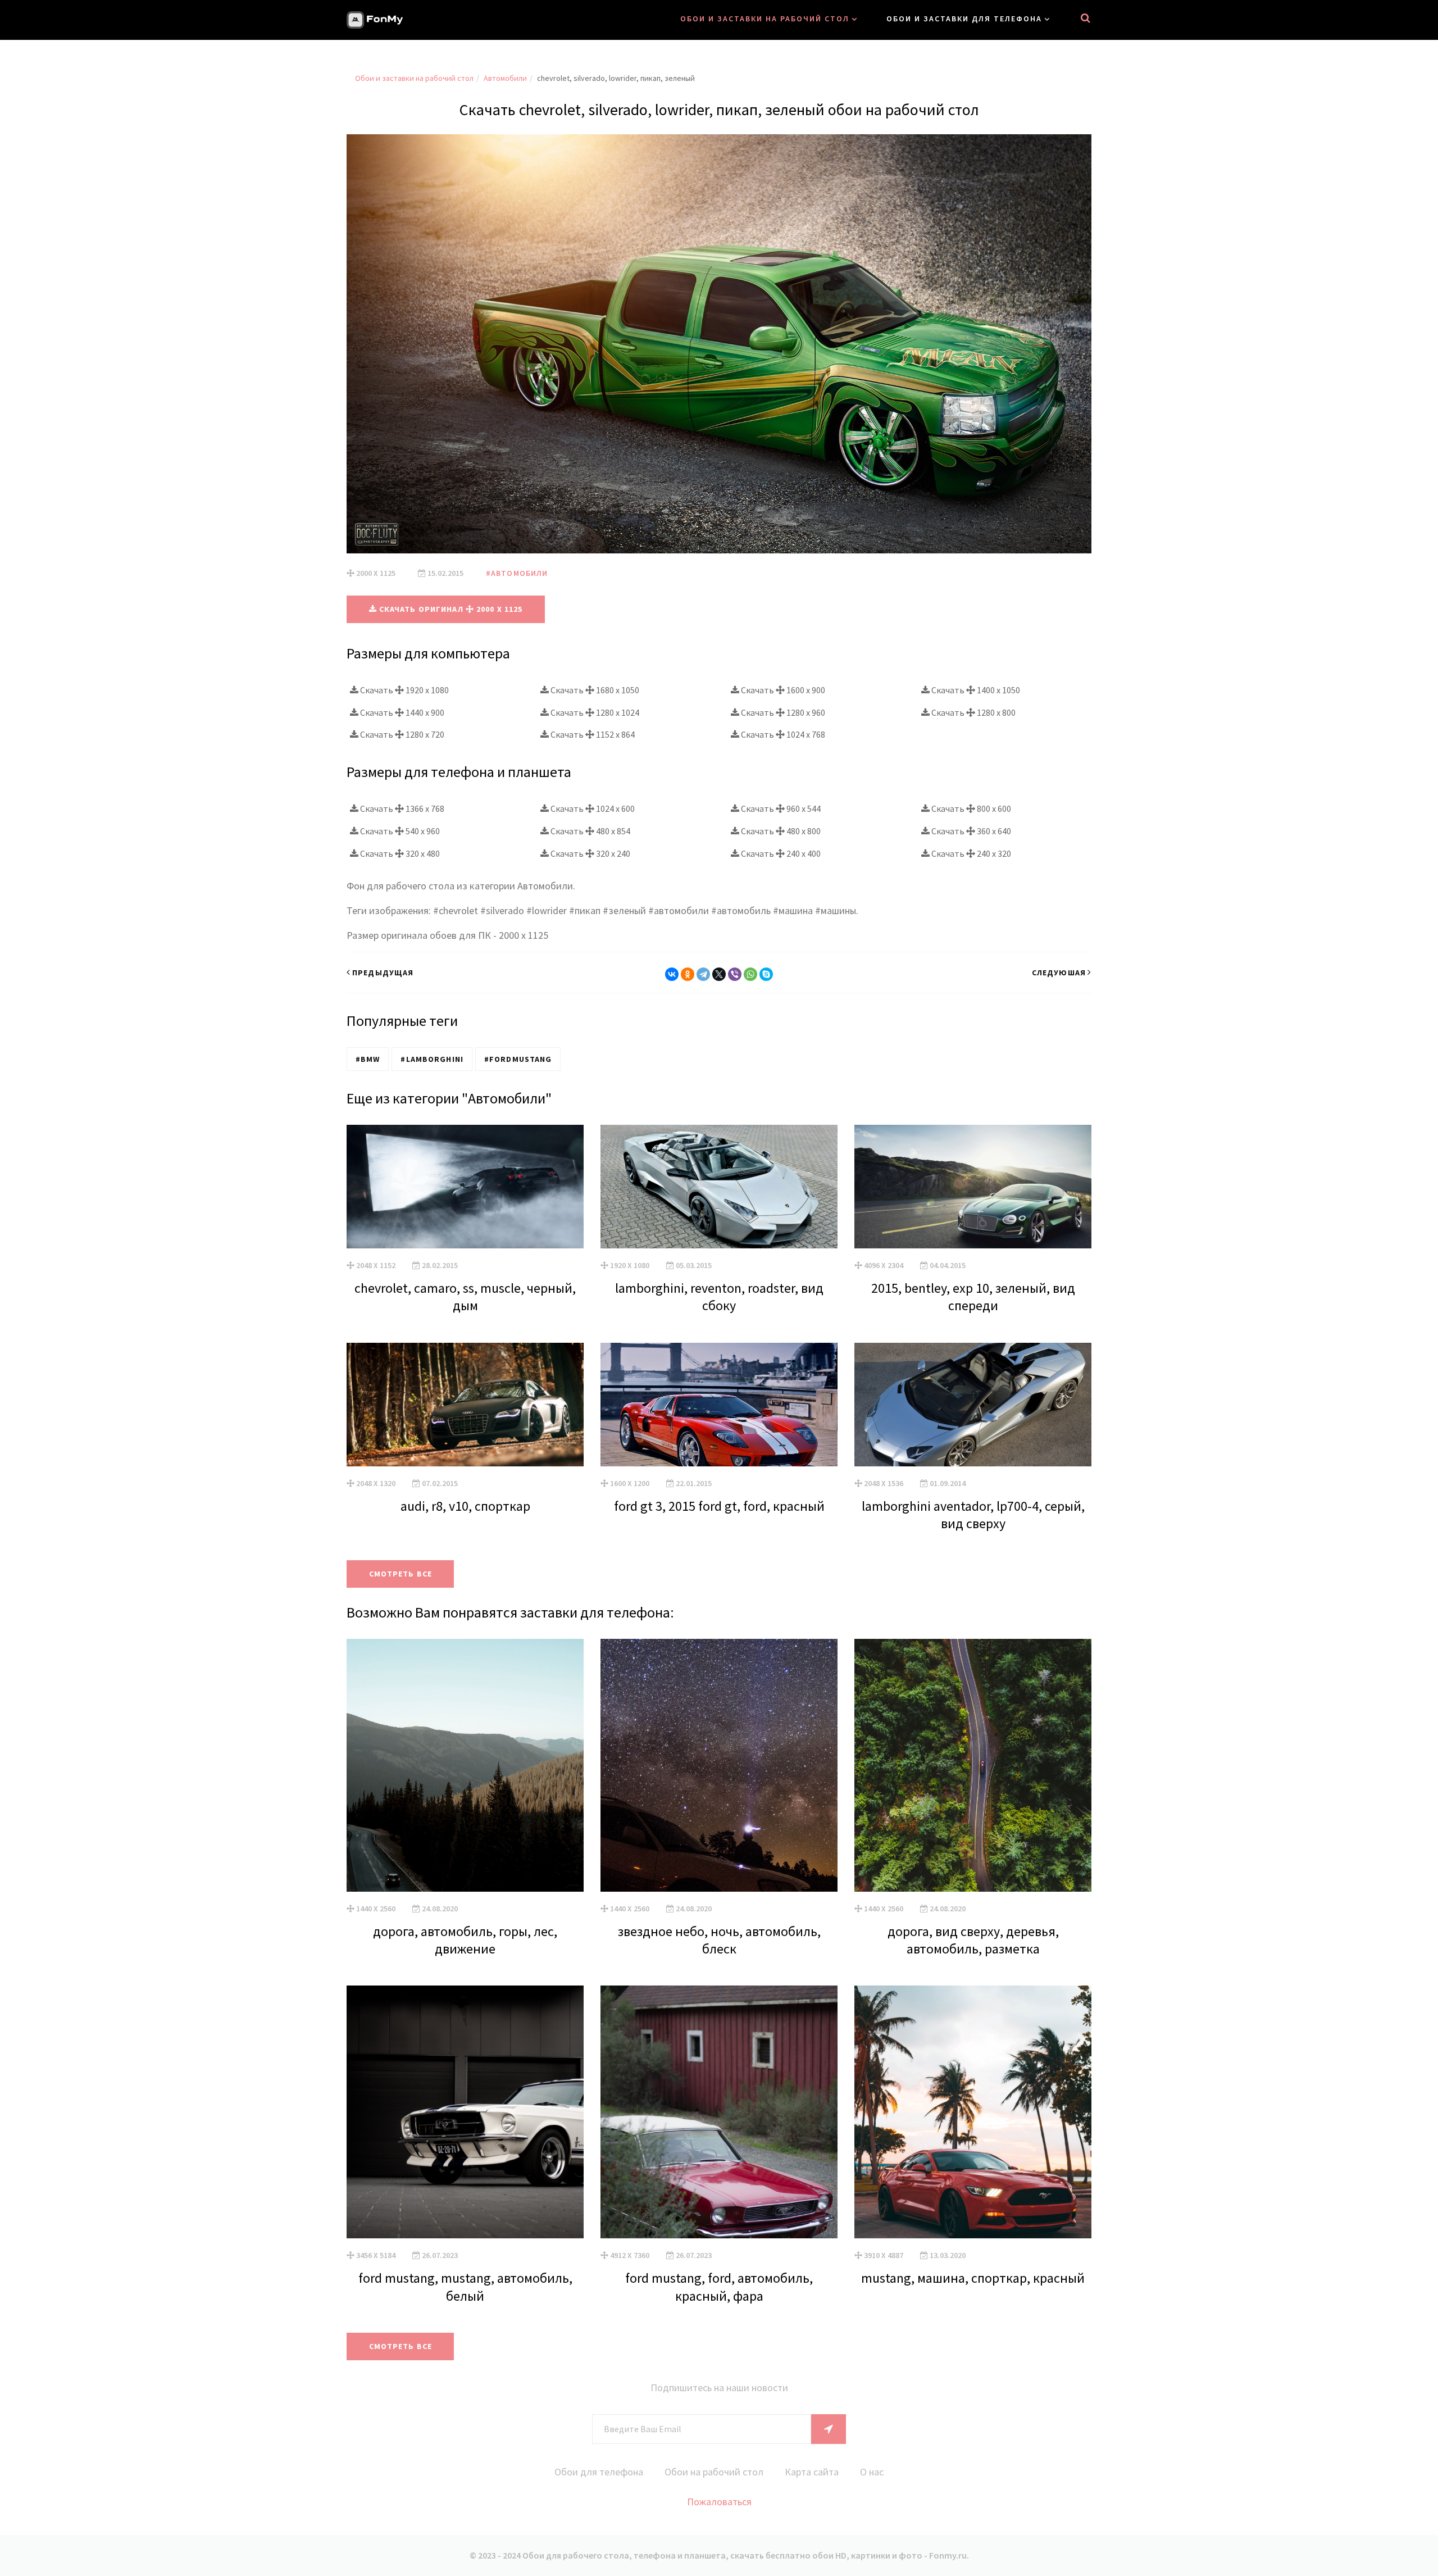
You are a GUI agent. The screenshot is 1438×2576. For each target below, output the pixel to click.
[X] (719, 974)
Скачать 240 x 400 (780, 853)
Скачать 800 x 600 (970, 808)
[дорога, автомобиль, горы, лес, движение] (465, 1765)
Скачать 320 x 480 (399, 853)
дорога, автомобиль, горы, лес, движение (465, 1940)
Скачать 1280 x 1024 (594, 712)
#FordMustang (518, 1059)
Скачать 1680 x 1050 (594, 690)
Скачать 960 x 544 (780, 808)
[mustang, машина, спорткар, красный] (973, 2112)
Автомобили (505, 78)
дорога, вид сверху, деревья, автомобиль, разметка (973, 1940)
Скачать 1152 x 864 (592, 734)
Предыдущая (383, 973)
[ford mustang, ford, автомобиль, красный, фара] (719, 2112)
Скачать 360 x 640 (970, 831)
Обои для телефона (599, 2472)
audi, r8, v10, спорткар (465, 1506)
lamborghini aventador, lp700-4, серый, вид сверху (973, 1515)
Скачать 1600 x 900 (782, 690)
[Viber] (735, 974)
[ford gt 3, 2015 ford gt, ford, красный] (719, 1405)
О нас (872, 2472)
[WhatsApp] (750, 974)
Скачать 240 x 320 (970, 853)
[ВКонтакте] (672, 974)
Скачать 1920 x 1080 (404, 690)
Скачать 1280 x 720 (401, 734)
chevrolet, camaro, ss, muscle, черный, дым (465, 1297)
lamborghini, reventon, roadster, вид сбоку (719, 1297)
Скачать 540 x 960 (399, 831)
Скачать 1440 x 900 (401, 712)
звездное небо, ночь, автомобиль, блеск (719, 1940)
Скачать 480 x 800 (780, 831)
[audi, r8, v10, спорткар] (465, 1405)
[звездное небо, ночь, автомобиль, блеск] (719, 1765)
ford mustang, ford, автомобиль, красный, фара (719, 2287)
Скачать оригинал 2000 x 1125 (450, 609)
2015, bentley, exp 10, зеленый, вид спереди (973, 1297)
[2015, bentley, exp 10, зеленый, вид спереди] (973, 1187)
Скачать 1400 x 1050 (975, 690)
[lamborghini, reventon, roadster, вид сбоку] (719, 1187)
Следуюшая (1059, 973)
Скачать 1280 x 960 (782, 712)
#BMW (368, 1059)
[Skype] (766, 974)
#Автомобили (517, 573)
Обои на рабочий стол (714, 2472)
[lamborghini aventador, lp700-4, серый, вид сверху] (973, 1405)
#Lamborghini (432, 1059)
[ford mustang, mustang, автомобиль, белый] (465, 2112)
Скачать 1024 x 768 (782, 734)
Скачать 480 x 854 (590, 831)
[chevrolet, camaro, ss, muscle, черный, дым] (465, 1187)
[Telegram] (703, 974)
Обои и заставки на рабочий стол (765, 19)
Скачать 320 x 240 (590, 853)
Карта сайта (812, 2472)
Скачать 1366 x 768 (401, 808)
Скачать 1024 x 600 (592, 808)
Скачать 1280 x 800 (973, 712)
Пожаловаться (719, 2502)
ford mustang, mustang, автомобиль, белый (465, 2287)
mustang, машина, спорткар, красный (973, 2278)
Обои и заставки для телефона (964, 19)
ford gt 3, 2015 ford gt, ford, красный (719, 1506)
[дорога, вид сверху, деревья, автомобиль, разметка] (973, 1765)
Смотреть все (401, 1574)
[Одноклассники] (688, 974)
